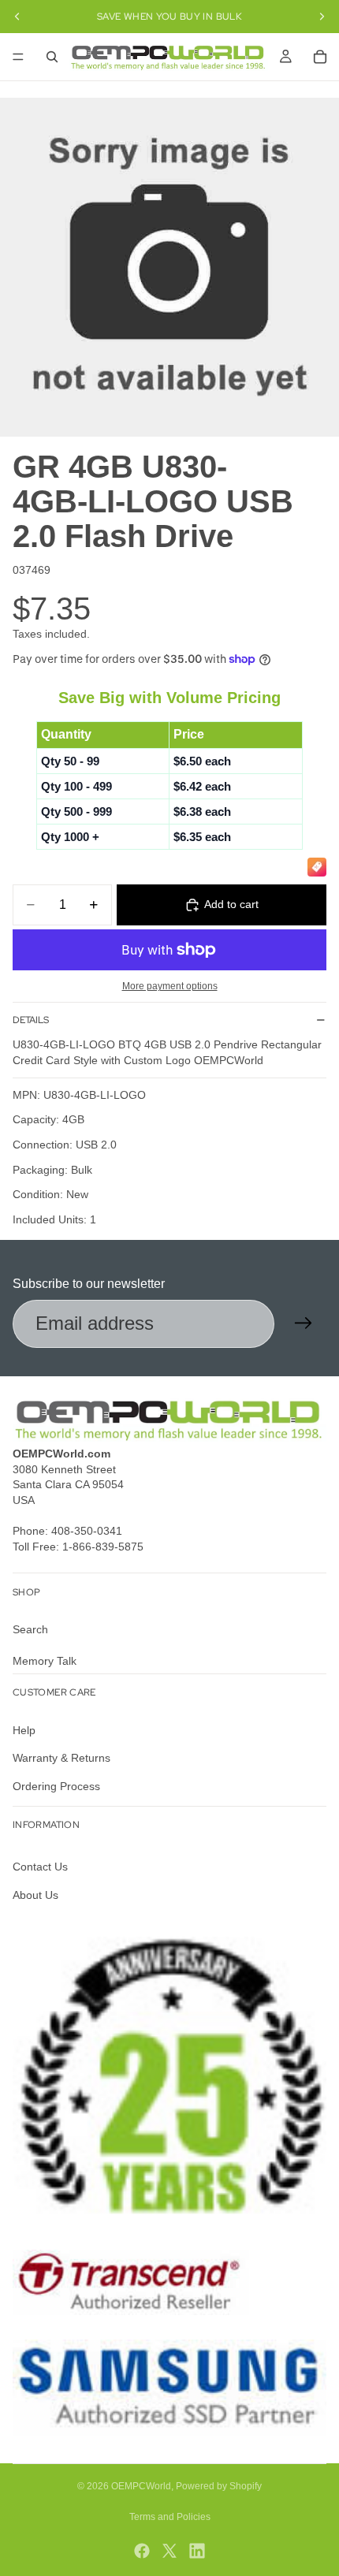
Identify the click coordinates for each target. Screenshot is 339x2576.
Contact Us (40, 1867)
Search (30, 1629)
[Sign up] (304, 1323)
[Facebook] (142, 2551)
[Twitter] (169, 2551)
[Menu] (18, 57)
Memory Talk (45, 1660)
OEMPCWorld (141, 2486)
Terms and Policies (170, 2517)
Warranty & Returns (61, 1758)
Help (24, 1729)
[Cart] (320, 57)
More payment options (170, 986)
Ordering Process (56, 1786)
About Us (35, 1894)
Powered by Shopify (219, 2486)
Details (31, 1020)
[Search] (52, 57)
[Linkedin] (197, 2551)
